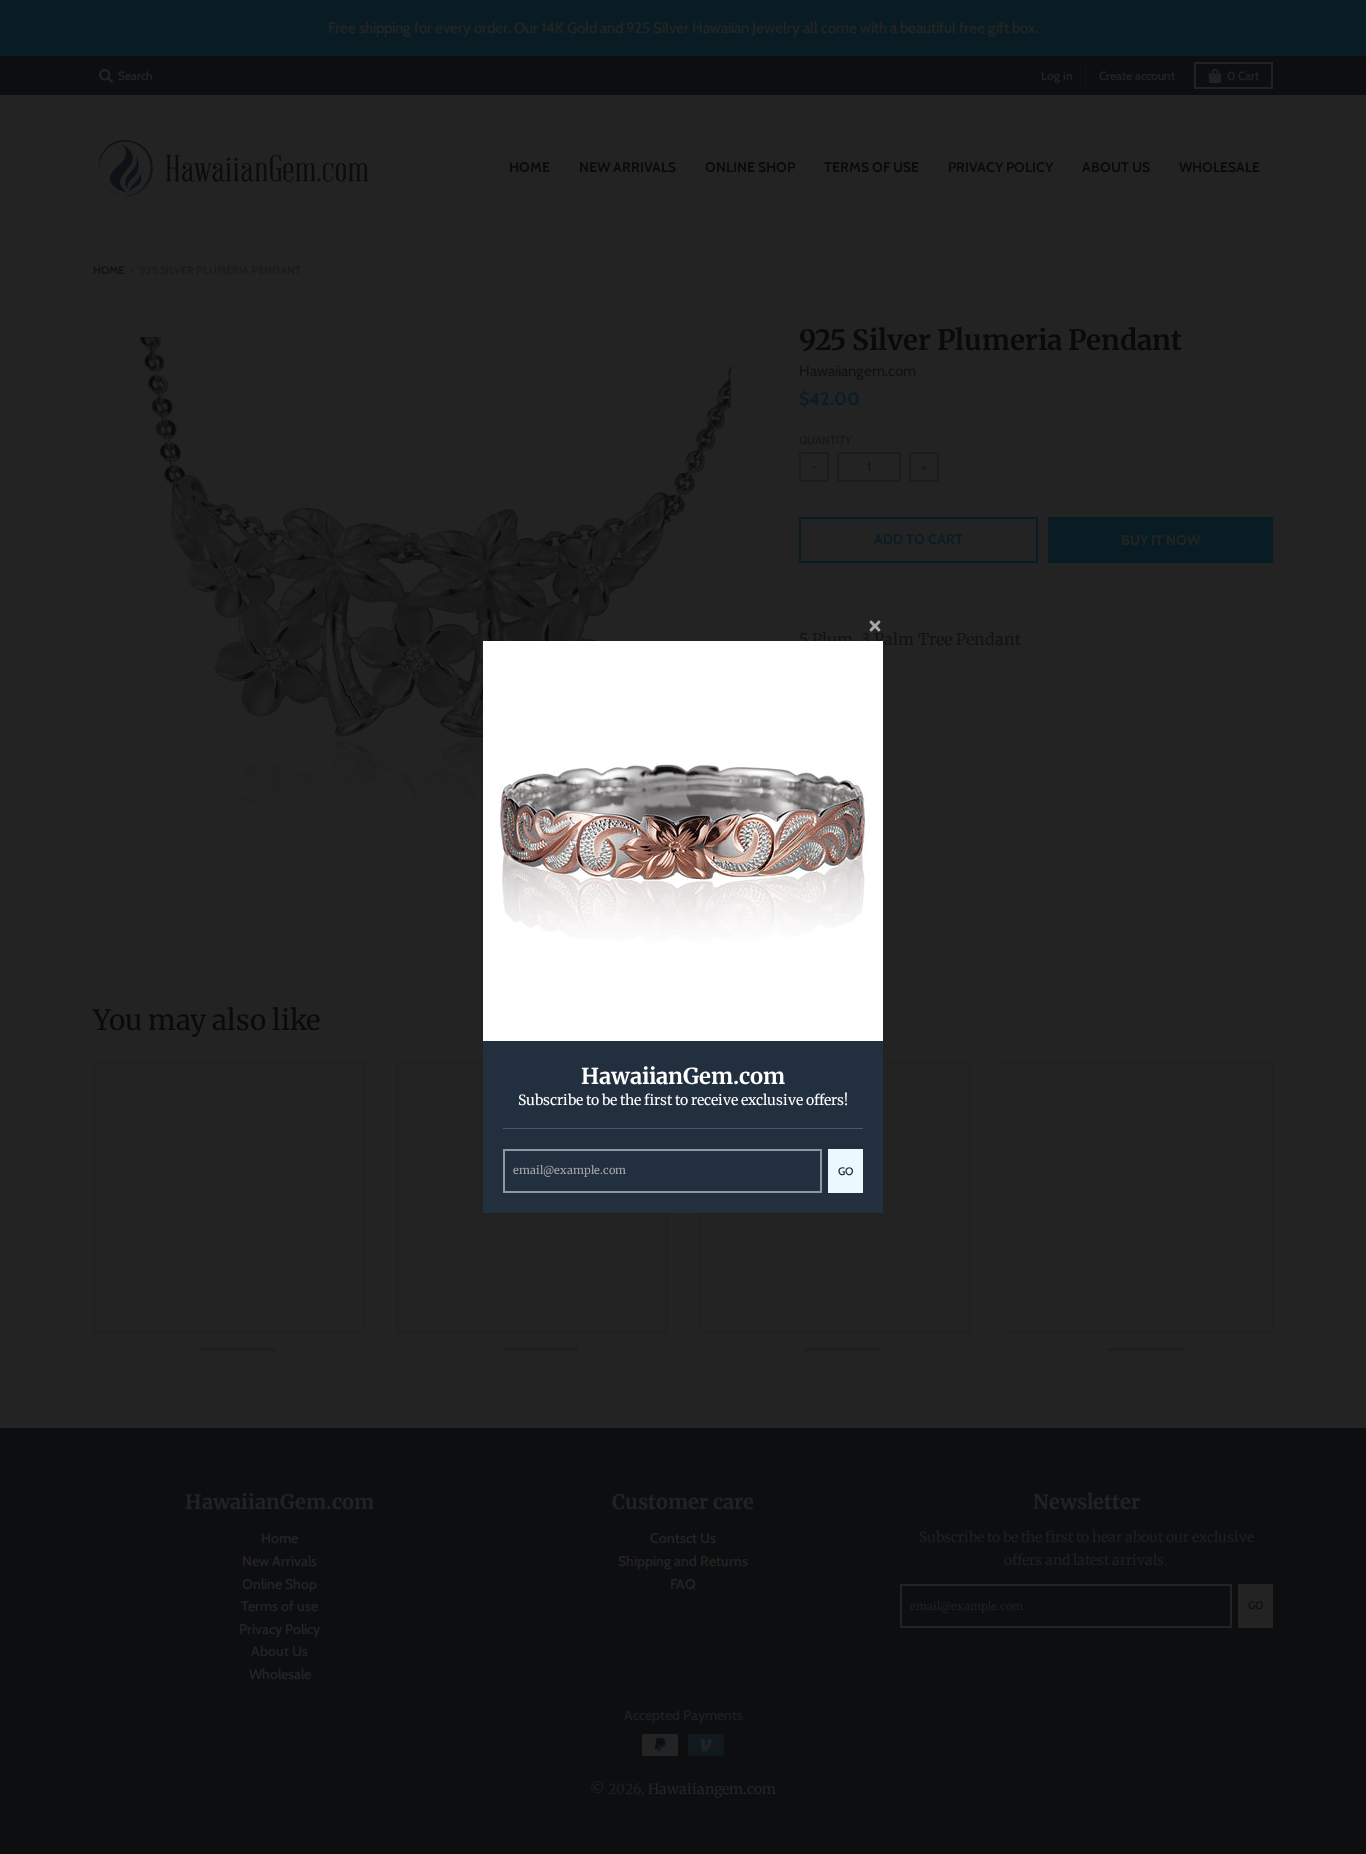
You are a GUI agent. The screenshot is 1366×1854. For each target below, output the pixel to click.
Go (845, 1171)
